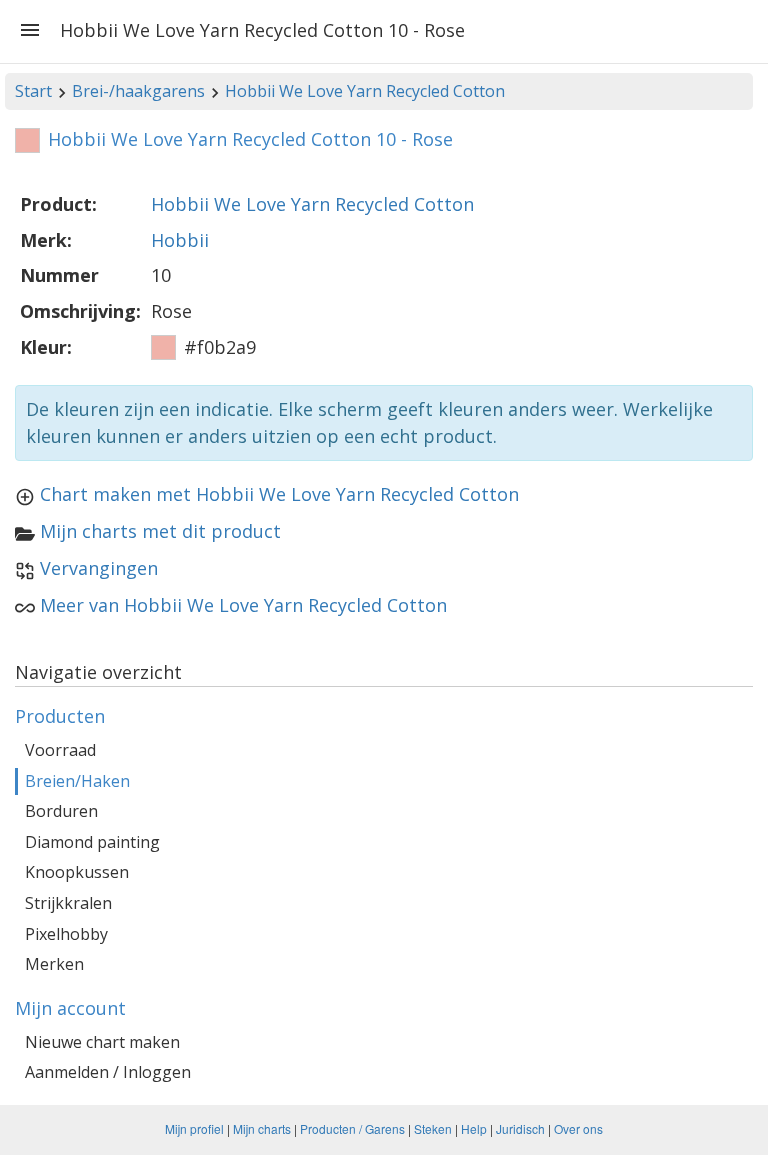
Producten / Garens (352, 1128)
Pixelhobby (66, 934)
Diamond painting (92, 842)
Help (474, 1128)
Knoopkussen (77, 872)
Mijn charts (262, 1128)
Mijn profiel (194, 1128)
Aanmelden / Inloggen (108, 1072)
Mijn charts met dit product (160, 531)
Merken (54, 964)
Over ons (578, 1128)
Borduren (61, 811)
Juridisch (520, 1128)
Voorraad (60, 750)
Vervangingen (99, 568)
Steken (433, 1128)
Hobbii (180, 240)
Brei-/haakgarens (138, 91)
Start (33, 91)
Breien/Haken (77, 781)
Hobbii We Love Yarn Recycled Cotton (365, 91)
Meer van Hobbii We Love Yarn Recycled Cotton (243, 605)
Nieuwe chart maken (102, 1042)
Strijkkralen (68, 903)
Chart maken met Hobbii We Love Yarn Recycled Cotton (279, 494)
